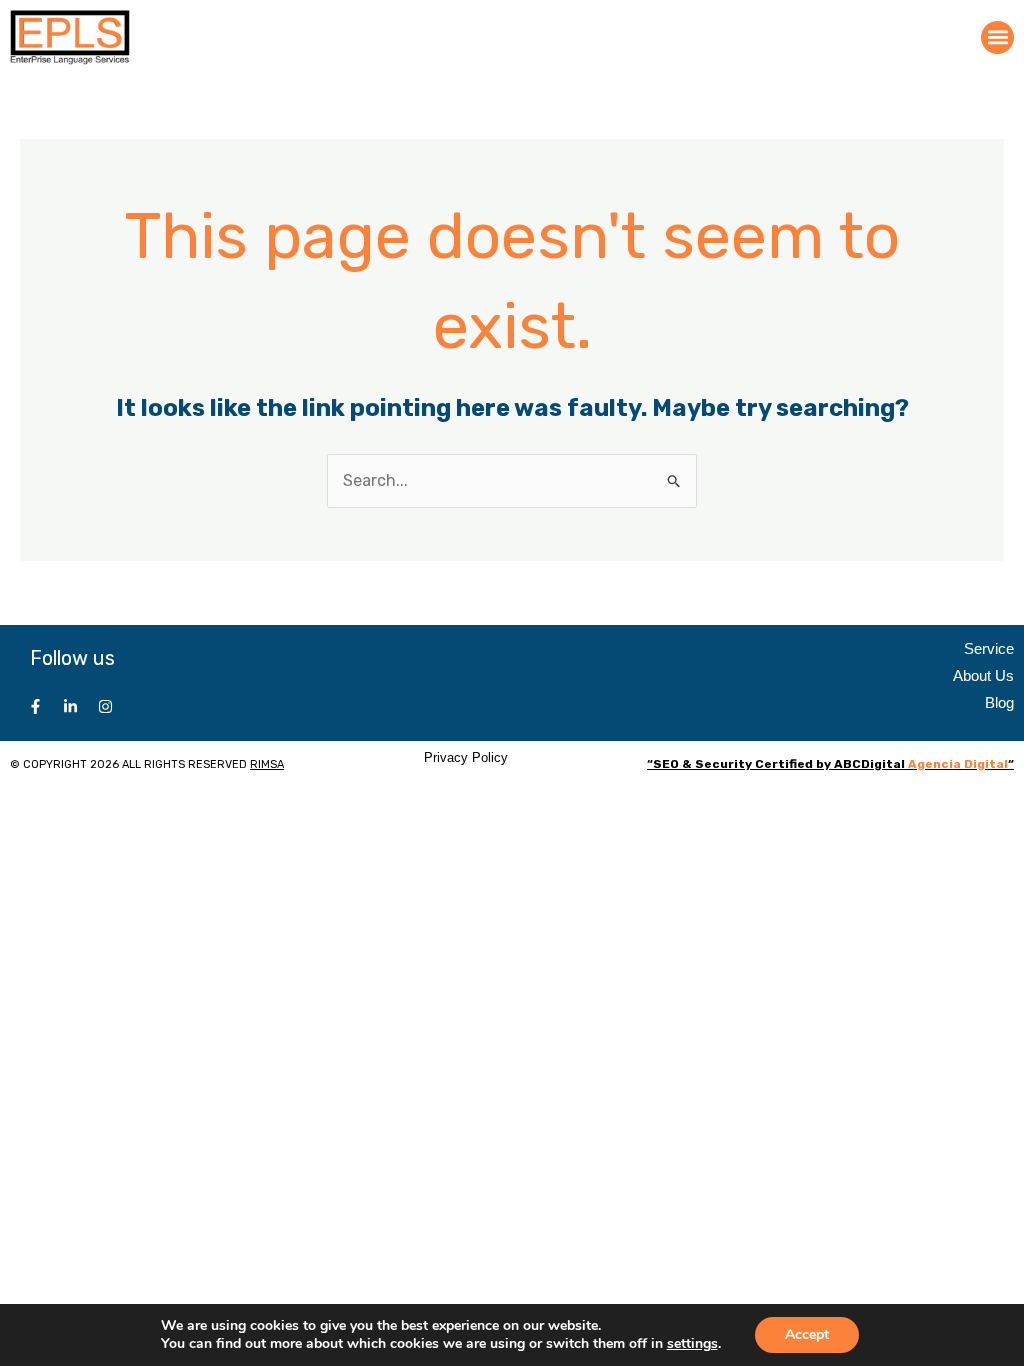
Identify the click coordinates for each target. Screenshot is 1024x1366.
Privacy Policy (466, 757)
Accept (807, 1334)
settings (692, 1344)
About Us (983, 675)
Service (989, 648)
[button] (997, 37)
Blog (999, 702)
